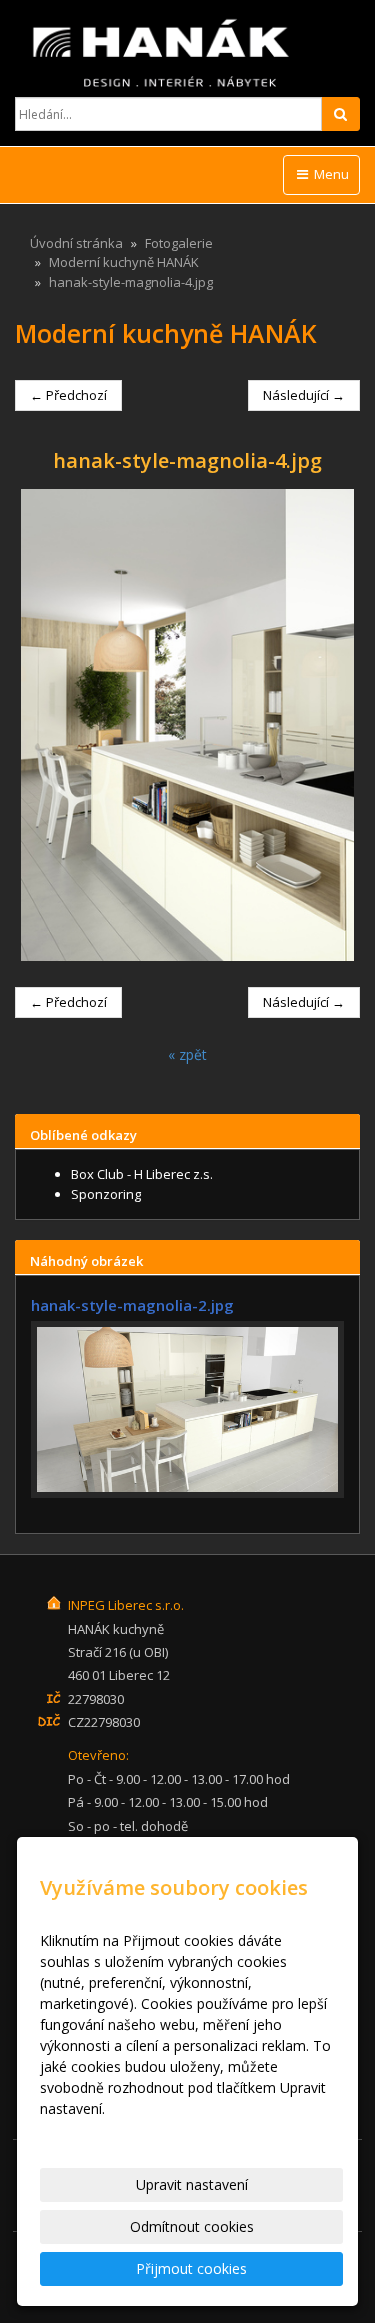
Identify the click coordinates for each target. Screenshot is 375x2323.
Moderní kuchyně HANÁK (124, 262)
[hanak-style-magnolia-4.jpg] (187, 725)
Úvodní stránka (76, 243)
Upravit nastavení (192, 2184)
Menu (330, 174)
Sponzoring (106, 1194)
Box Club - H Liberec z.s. (142, 1174)
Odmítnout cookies (192, 2226)
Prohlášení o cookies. (109, 2129)
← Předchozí (68, 395)
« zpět (187, 1054)
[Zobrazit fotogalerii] (187, 1410)
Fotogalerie (179, 243)
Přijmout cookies (191, 2268)
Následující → (304, 395)
